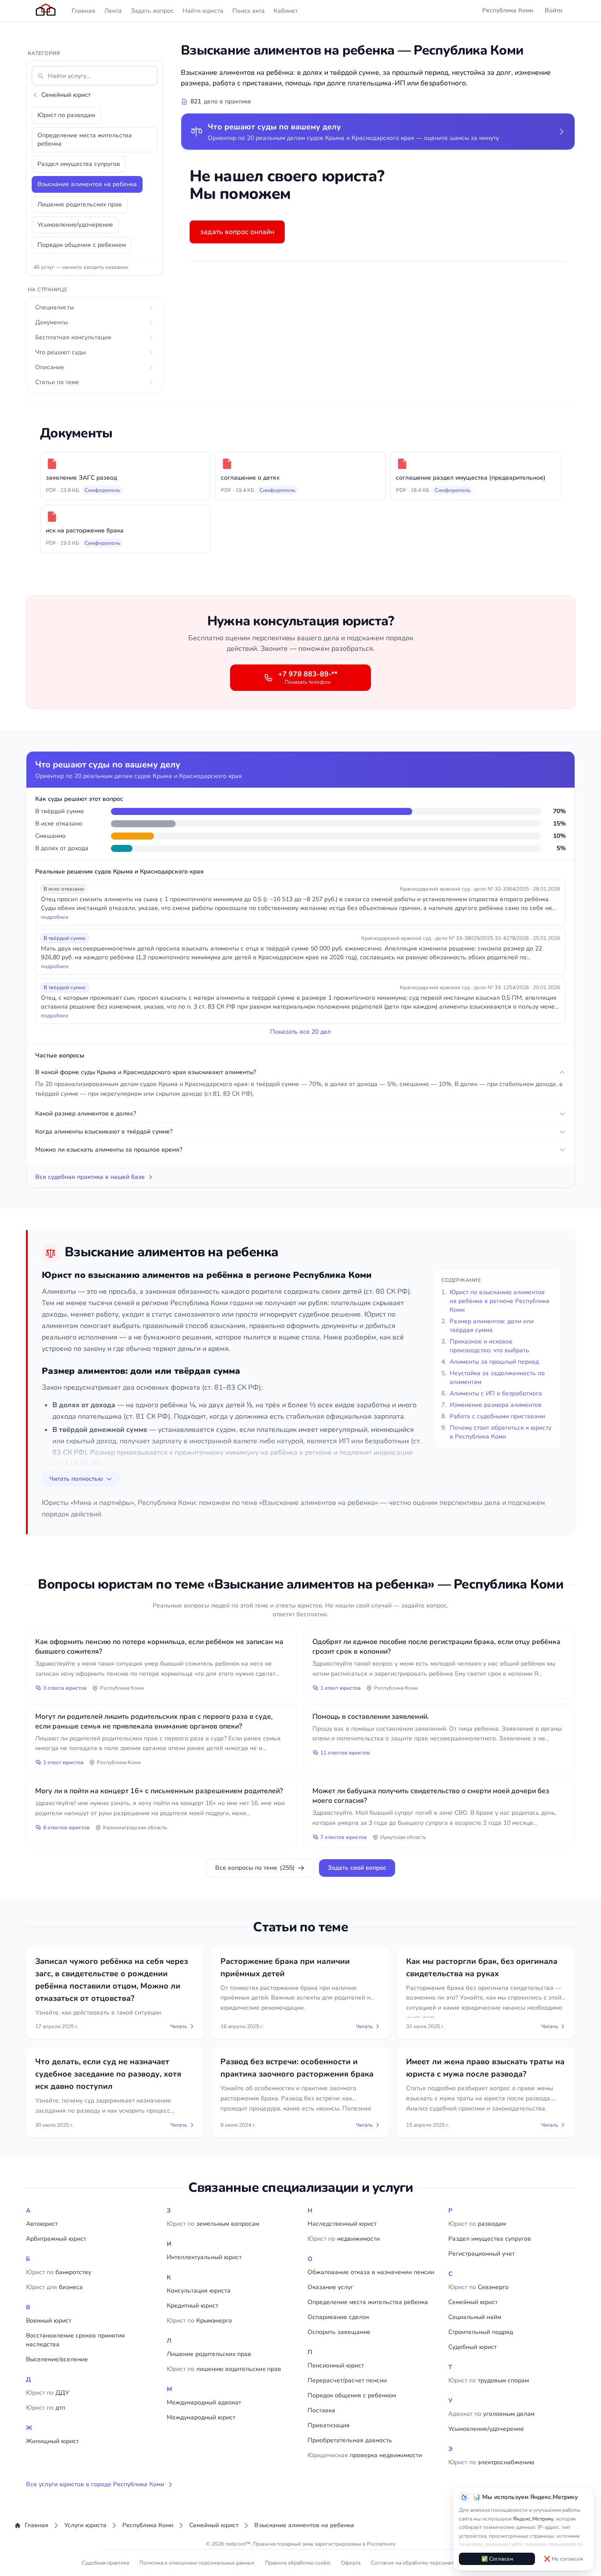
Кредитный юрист (192, 2306)
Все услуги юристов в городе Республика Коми (95, 2484)
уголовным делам (491, 2414)
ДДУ (48, 2393)
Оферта (351, 2563)
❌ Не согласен (563, 2559)
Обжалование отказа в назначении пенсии (371, 2272)
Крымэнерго (199, 2321)
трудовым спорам (489, 2380)
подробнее (55, 917)
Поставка (321, 2410)
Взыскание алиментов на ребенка (87, 184)
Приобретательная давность (350, 2440)
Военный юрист (49, 2321)
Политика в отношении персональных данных (197, 2563)
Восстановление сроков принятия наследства (75, 2340)
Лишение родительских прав (80, 204)
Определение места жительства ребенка (85, 139)
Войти (553, 10)
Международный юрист (201, 2417)
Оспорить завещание (339, 2332)
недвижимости (344, 2239)
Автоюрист (42, 2224)
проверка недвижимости (365, 2455)
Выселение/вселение (57, 2359)
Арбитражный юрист (56, 2239)
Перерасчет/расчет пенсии (347, 2380)
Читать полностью (76, 1479)
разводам (477, 2224)
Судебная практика (105, 2563)
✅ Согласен (497, 2559)
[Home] (46, 11)
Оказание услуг (330, 2287)
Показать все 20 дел (300, 1032)
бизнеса (54, 2287)
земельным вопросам (213, 2224)
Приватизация (329, 2425)
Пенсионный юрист (336, 2365)
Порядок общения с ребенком (82, 245)
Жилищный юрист (52, 2441)
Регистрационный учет (482, 2254)
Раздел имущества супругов (79, 164)
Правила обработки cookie (298, 2563)
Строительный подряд (481, 2332)
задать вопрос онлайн (237, 232)
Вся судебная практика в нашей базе (90, 1177)
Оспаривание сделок (338, 2317)
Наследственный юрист (342, 2224)
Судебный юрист (473, 2347)
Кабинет (286, 11)
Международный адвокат (204, 2402)
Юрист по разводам (66, 115)
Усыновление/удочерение (75, 225)
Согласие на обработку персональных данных (428, 2563)
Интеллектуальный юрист (204, 2257)
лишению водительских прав (224, 2369)
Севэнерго (478, 2287)
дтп (46, 2408)
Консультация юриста (199, 2291)
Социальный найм (475, 2317)
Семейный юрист (66, 95)
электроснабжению (491, 2462)
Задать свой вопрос (357, 1868)
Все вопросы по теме (255, 1868)
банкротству (59, 2272)
